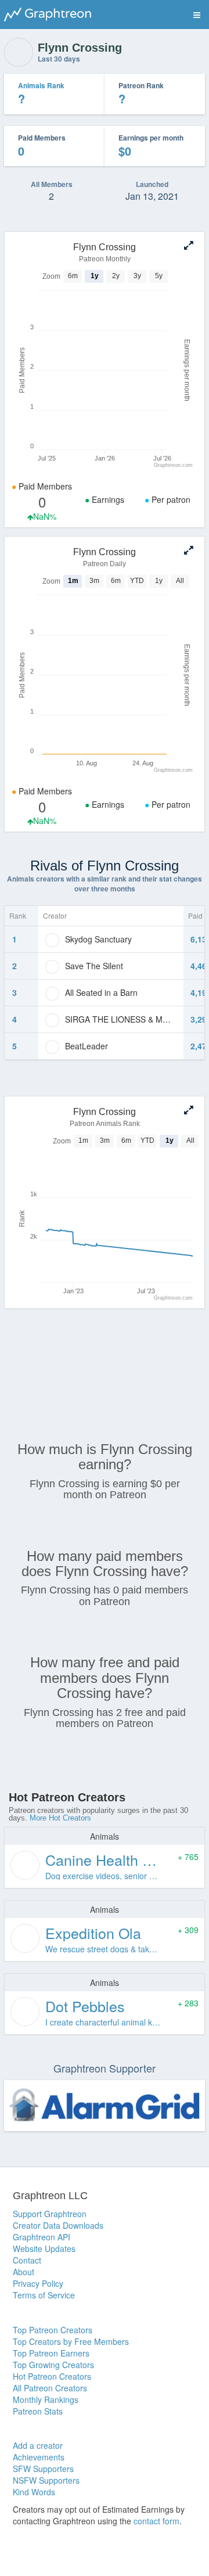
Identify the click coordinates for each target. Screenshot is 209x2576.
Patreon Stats (38, 2411)
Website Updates (44, 2248)
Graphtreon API (42, 2237)
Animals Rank (41, 85)
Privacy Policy (38, 2283)
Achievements (39, 2457)
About (24, 2272)
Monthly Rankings (46, 2399)
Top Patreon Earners (51, 2353)
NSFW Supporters (46, 2480)
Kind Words (34, 2492)
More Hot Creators (60, 1818)
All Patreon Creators (50, 2388)
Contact (27, 2260)
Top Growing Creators (53, 2365)
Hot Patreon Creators (52, 2376)
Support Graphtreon (50, 2214)
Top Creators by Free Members (71, 2341)
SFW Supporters (43, 2469)
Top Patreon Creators (53, 2330)
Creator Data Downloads (58, 2225)
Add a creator (38, 2445)
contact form (156, 2521)
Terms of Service (44, 2295)
